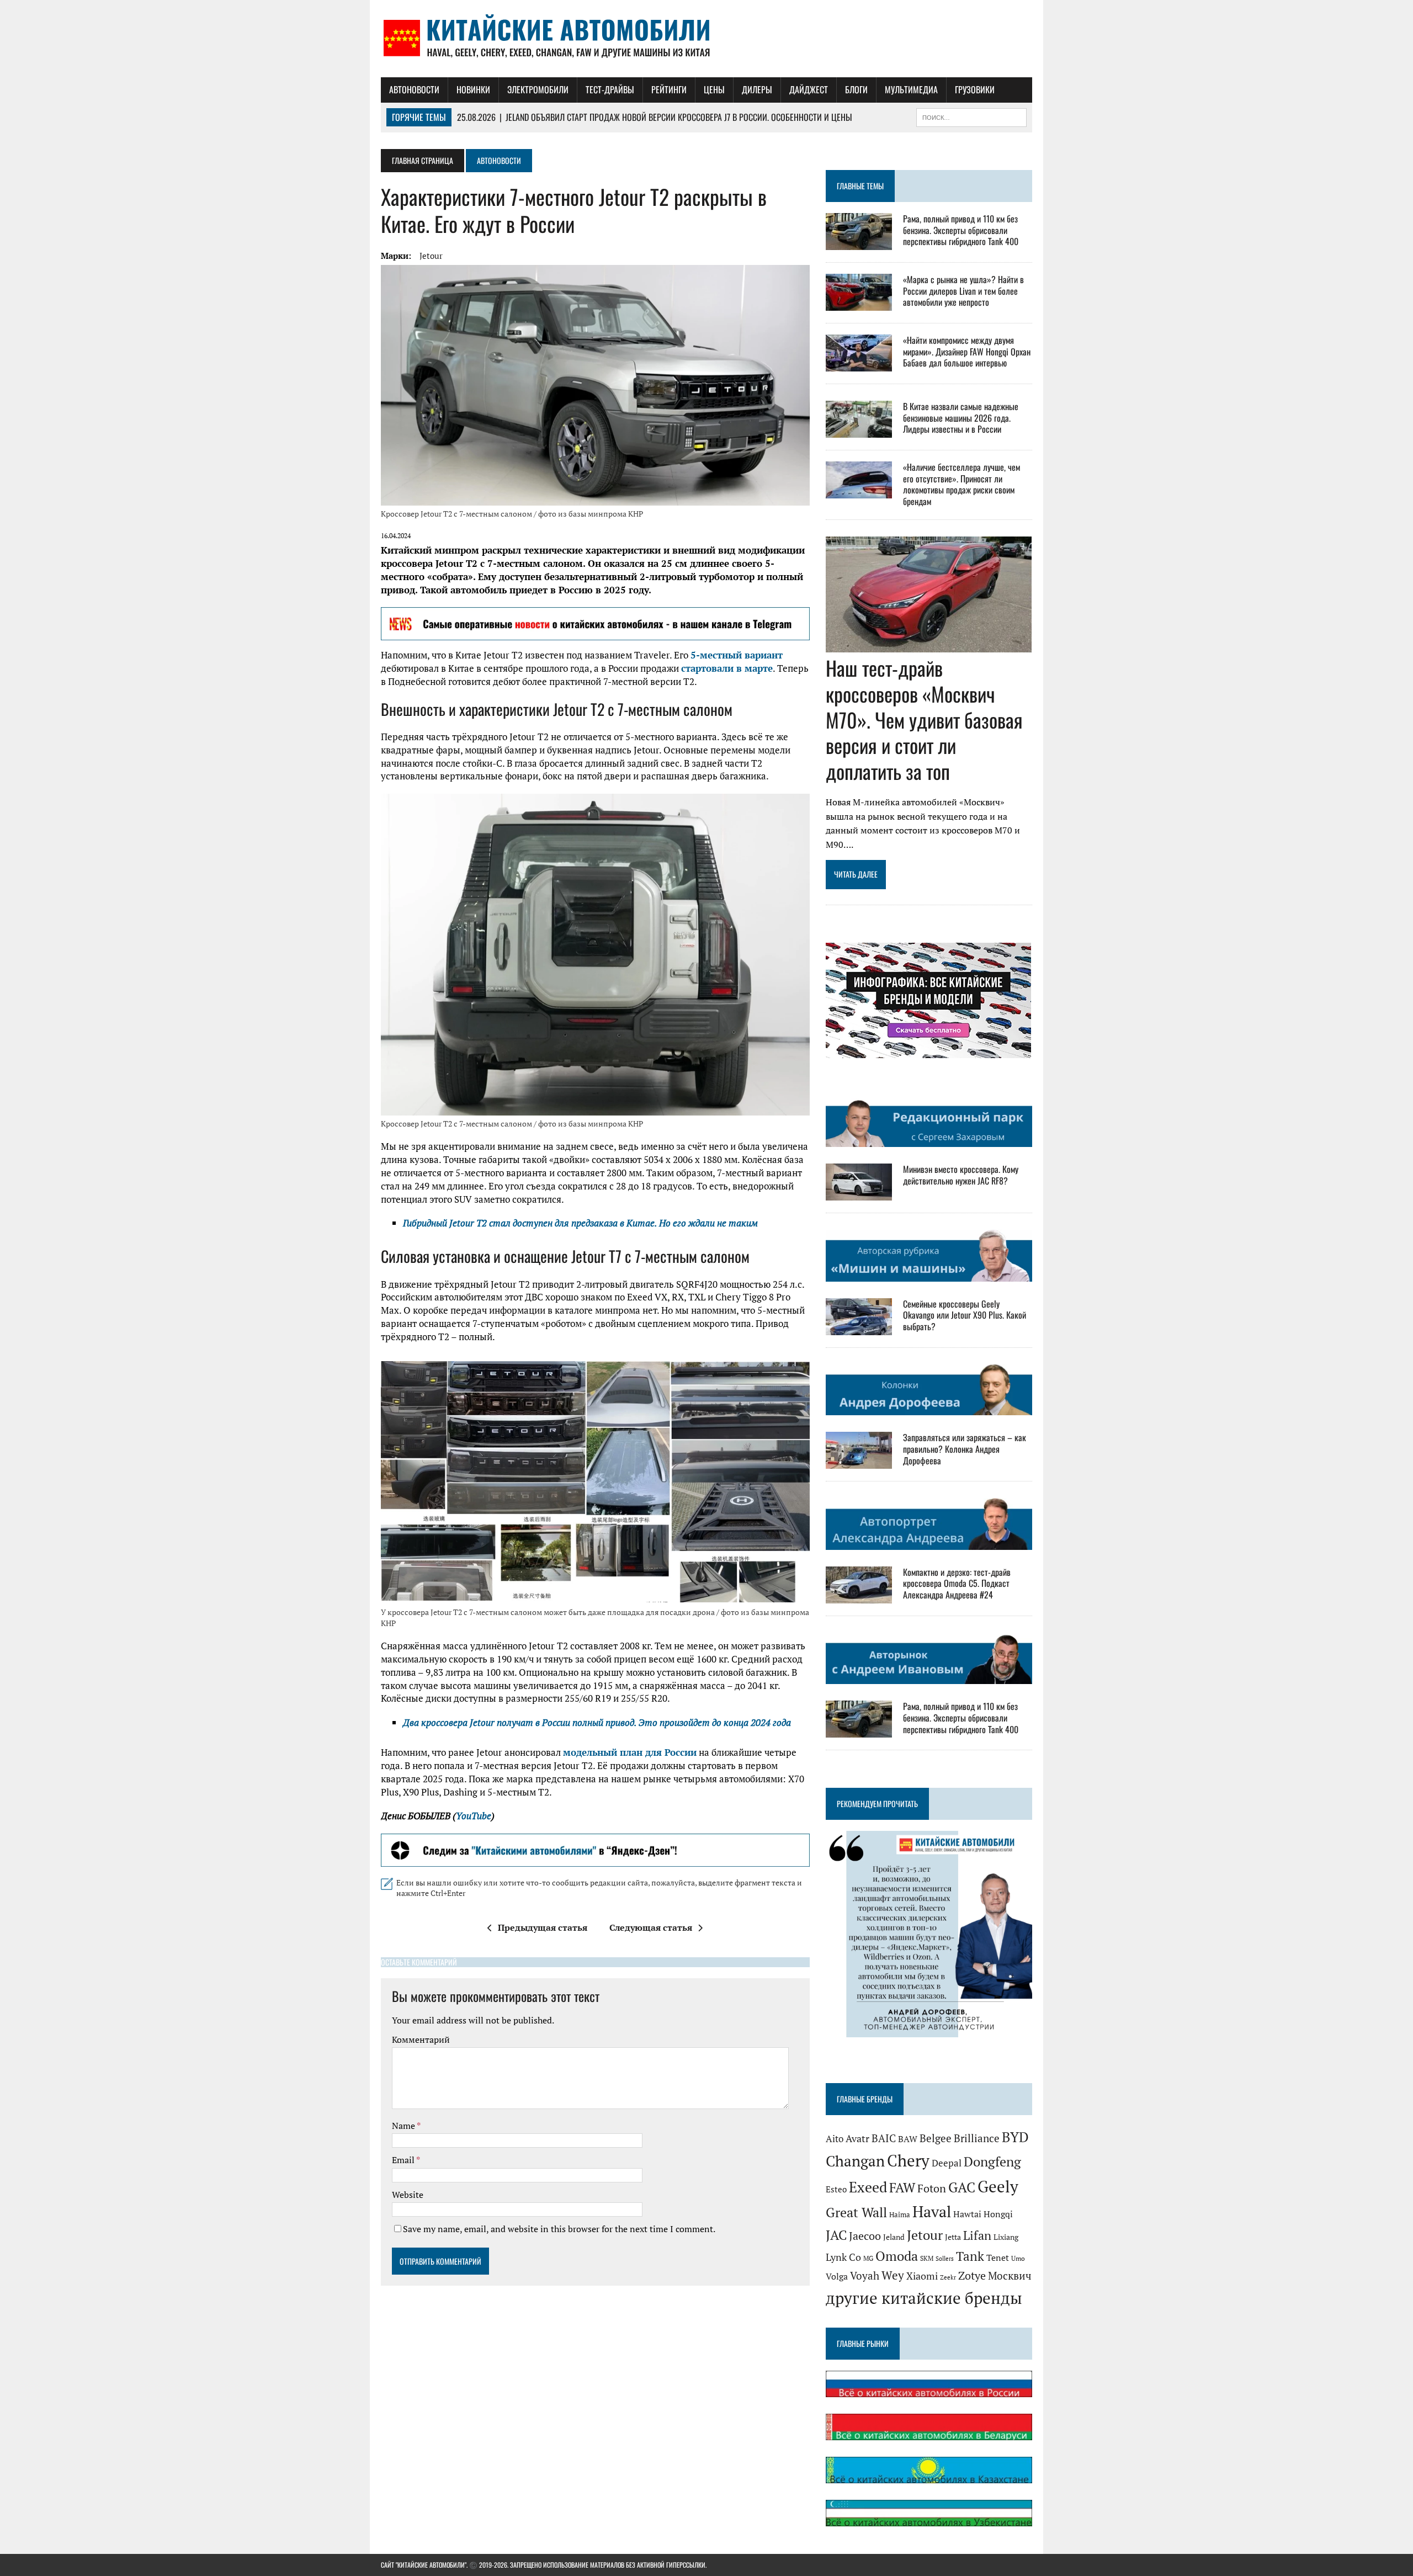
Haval (932, 2211)
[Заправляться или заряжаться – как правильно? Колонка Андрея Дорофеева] (859, 1462)
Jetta (953, 2237)
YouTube (474, 1816)
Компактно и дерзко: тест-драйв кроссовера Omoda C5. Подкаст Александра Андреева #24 (957, 1584)
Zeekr (948, 2277)
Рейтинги (669, 89)
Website (408, 2195)
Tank (970, 2256)
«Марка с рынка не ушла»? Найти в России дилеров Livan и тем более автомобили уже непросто (963, 291)
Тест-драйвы (610, 89)
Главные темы (860, 186)
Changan (855, 2161)
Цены (714, 89)
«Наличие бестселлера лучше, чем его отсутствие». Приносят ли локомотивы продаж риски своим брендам (962, 484)
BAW (908, 2139)
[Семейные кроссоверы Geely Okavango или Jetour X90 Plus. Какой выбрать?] (859, 1327)
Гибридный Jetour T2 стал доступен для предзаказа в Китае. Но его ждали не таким (580, 1223)
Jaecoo (865, 2236)
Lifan (977, 2235)
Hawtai (967, 2214)
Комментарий (421, 2039)
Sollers (945, 2258)
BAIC (884, 2138)
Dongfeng (992, 2161)
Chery (908, 2160)
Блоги (856, 89)
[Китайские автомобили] (706, 39)
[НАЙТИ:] (971, 116)
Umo (1018, 2258)
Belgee (936, 2138)
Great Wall (856, 2212)
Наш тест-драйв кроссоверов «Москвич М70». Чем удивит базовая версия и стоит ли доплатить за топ (924, 719)
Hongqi (998, 2214)
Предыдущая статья (543, 1927)
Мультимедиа (911, 89)
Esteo (836, 2189)
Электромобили (538, 89)
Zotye (972, 2275)
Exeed (868, 2187)
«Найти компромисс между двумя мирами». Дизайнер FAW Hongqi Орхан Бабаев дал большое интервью (967, 352)
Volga (837, 2277)
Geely (998, 2186)
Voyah (865, 2275)
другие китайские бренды (924, 2298)
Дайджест (809, 89)
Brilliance (977, 2138)
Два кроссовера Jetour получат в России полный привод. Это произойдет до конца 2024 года (597, 1722)
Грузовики (975, 89)
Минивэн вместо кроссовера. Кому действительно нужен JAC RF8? (961, 1175)
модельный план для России (630, 1752)
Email (404, 2160)
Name (404, 2126)
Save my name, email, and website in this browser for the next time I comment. (559, 2229)
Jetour (431, 256)
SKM (927, 2258)
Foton (932, 2188)
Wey (893, 2275)
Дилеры (757, 89)
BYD (1015, 2137)
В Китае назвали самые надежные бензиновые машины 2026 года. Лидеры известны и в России (961, 418)
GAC (962, 2187)
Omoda (897, 2256)
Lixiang (1006, 2237)
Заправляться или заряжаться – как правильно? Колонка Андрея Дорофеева (965, 1449)
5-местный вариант (737, 655)
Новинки (473, 89)
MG (868, 2258)
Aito (835, 2139)
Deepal (947, 2163)
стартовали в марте (727, 668)
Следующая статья (651, 1927)
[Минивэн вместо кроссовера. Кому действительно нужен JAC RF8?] (859, 1193)
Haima (900, 2214)
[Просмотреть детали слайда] (595, 624)
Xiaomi (922, 2276)
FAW (902, 2187)
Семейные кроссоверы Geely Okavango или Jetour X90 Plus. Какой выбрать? (965, 1315)
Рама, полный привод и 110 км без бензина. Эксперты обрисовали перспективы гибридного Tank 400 (961, 230)
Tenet (998, 2258)
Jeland (894, 2237)
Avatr (857, 2138)
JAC (836, 2235)
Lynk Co (843, 2257)
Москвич (1010, 2276)
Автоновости (414, 89)
